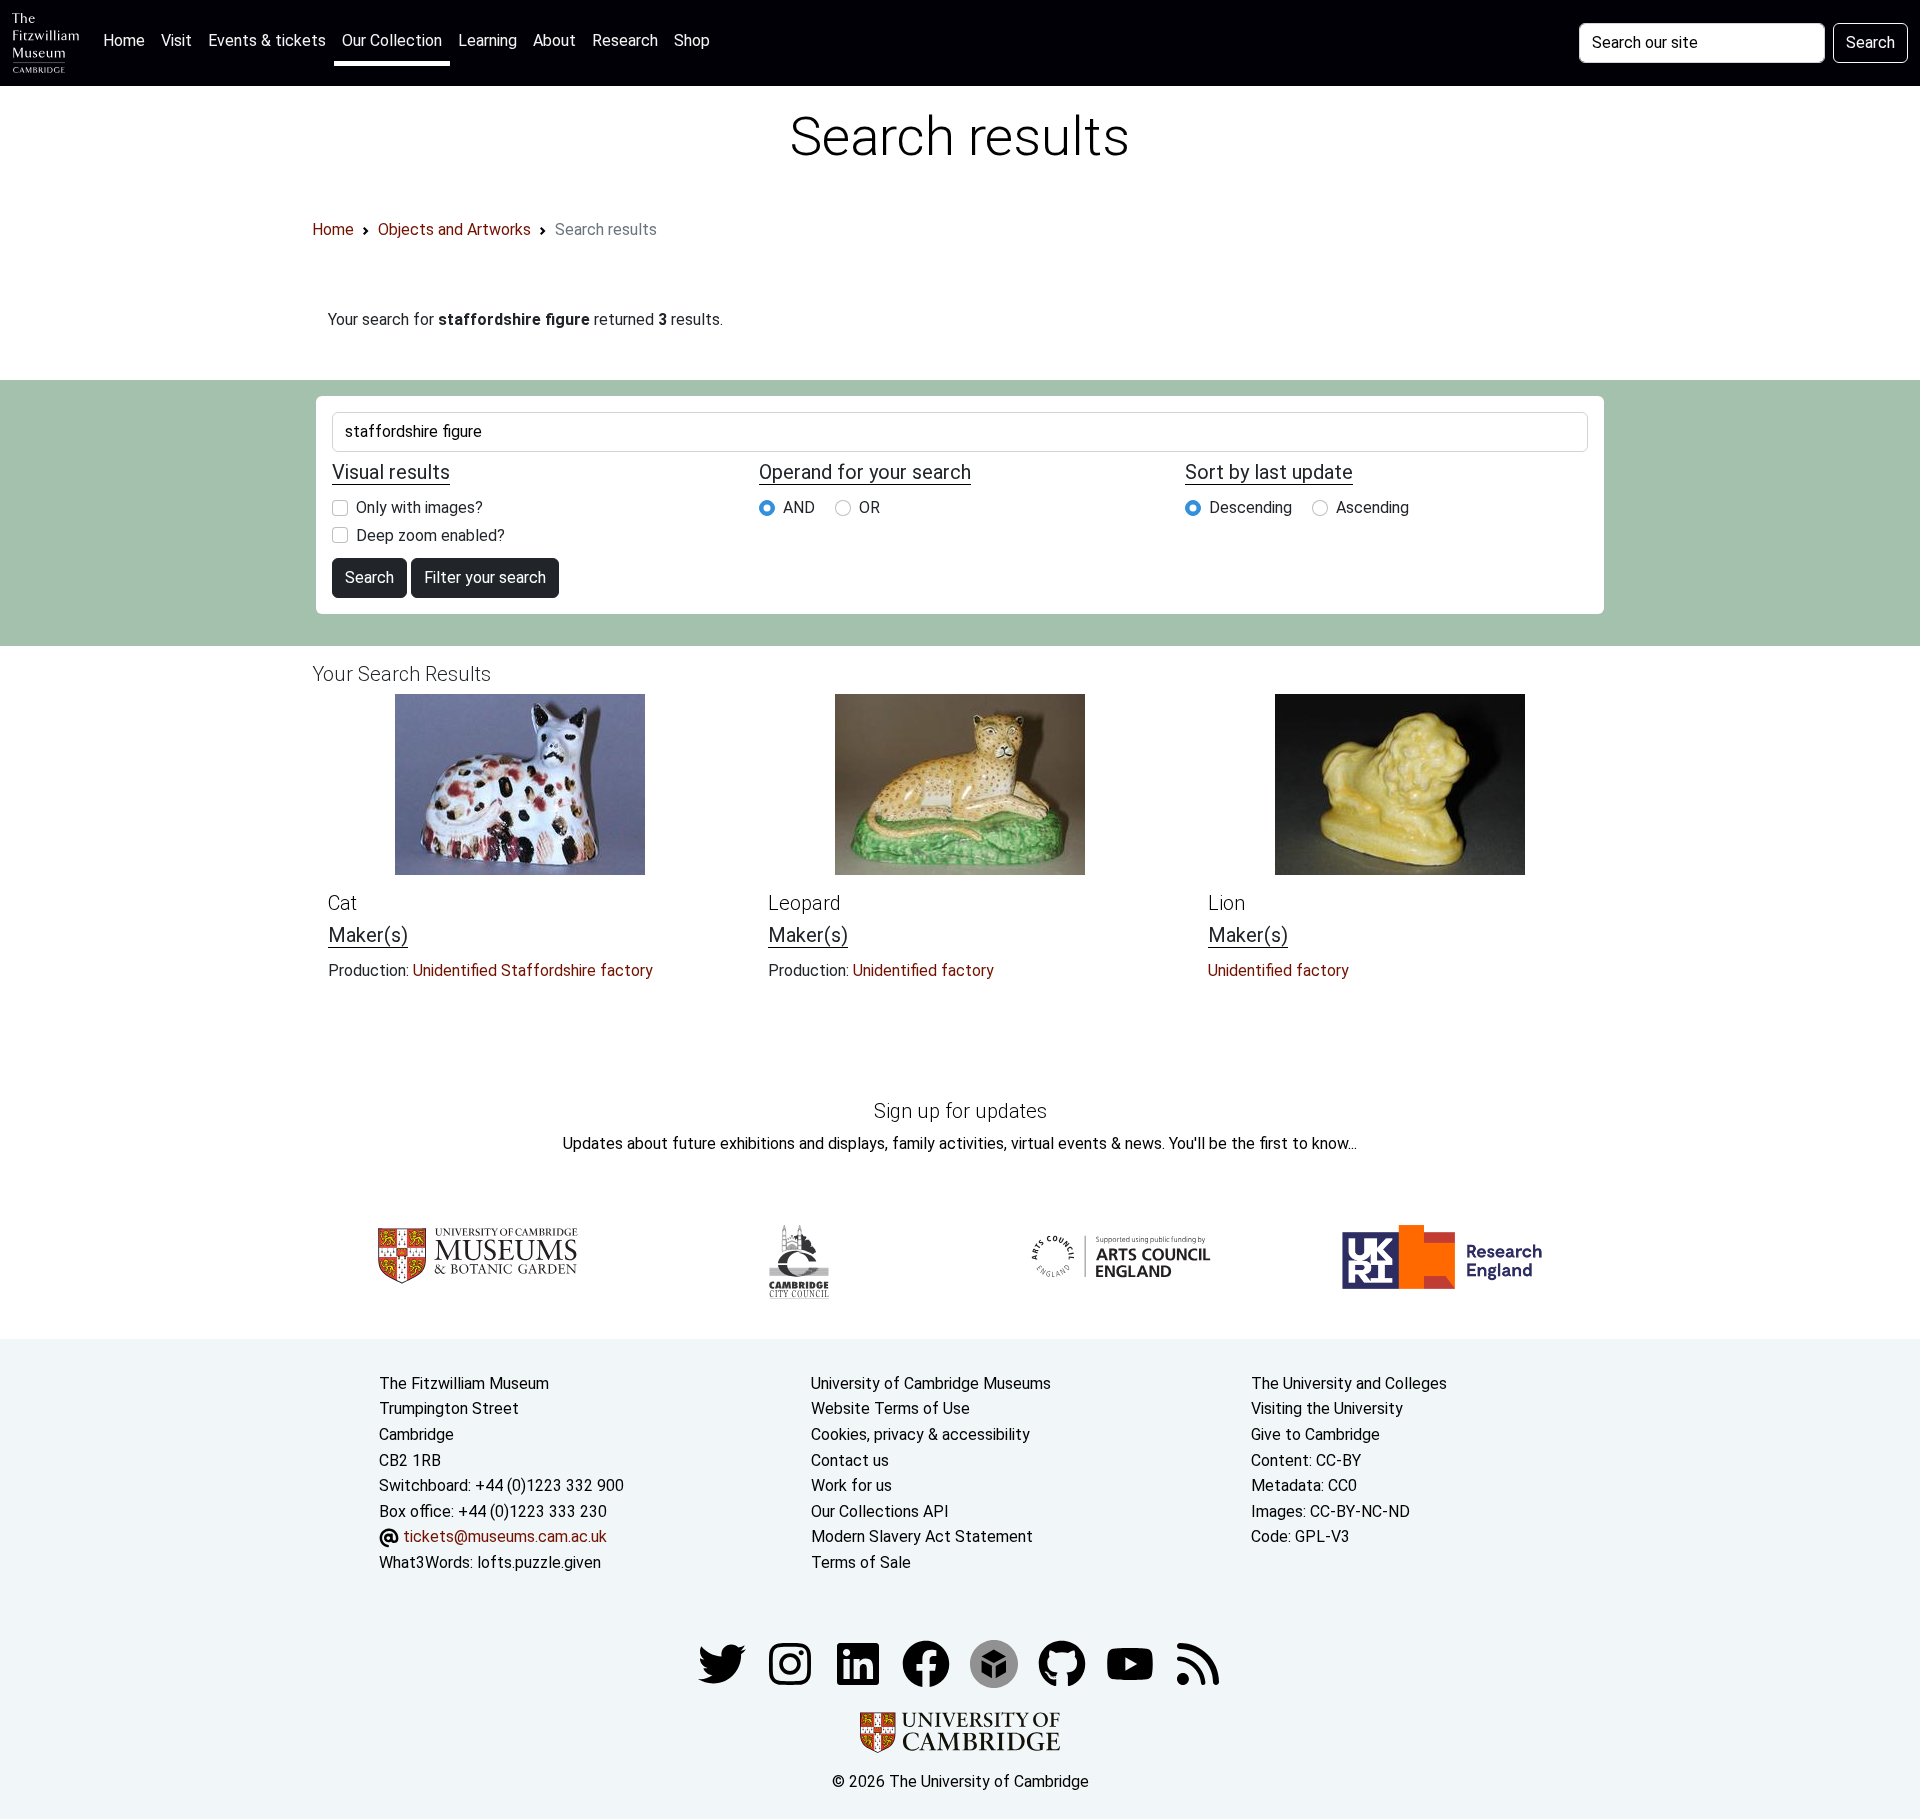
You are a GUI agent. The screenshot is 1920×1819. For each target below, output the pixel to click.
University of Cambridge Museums (931, 1383)
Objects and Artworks (454, 229)
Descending (1250, 507)
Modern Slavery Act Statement (922, 1536)
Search (1870, 42)
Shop (692, 40)
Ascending (1372, 507)
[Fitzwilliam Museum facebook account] (860, 1662)
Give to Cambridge (1315, 1434)
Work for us (851, 1485)
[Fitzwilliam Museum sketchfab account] (996, 1662)
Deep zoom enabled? (430, 535)
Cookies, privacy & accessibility (920, 1434)
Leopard (804, 903)
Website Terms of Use (890, 1408)
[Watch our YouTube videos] (1132, 1662)
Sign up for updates (960, 1111)
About (554, 40)
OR (869, 507)
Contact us (850, 1460)
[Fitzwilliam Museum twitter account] (724, 1662)
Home (128, 40)
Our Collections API (880, 1511)
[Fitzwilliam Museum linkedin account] (928, 1662)
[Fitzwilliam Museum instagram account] (792, 1662)
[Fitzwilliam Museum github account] (1064, 1662)
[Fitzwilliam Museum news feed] (1198, 1662)
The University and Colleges (1349, 1383)
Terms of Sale (861, 1562)
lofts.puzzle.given (539, 1562)
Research (625, 40)
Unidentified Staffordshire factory (533, 970)
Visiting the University (1327, 1408)
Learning (487, 40)
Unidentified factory (923, 970)
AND (799, 507)
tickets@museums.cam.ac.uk (505, 1536)
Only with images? (419, 507)
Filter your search (485, 577)
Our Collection (392, 40)
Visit (176, 40)
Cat (342, 903)
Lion (1226, 903)
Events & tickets (267, 40)
